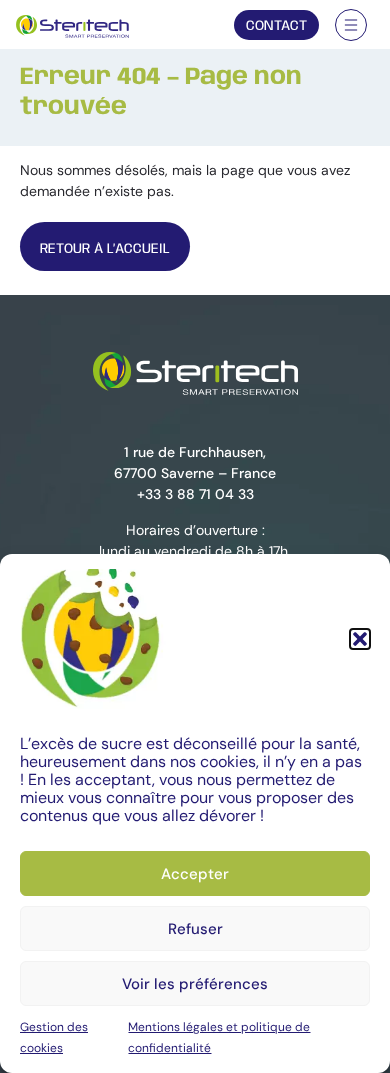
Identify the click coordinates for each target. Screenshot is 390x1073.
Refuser (195, 929)
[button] (360, 639)
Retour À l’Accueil (105, 249)
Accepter (195, 874)
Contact (276, 26)
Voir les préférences (195, 984)
